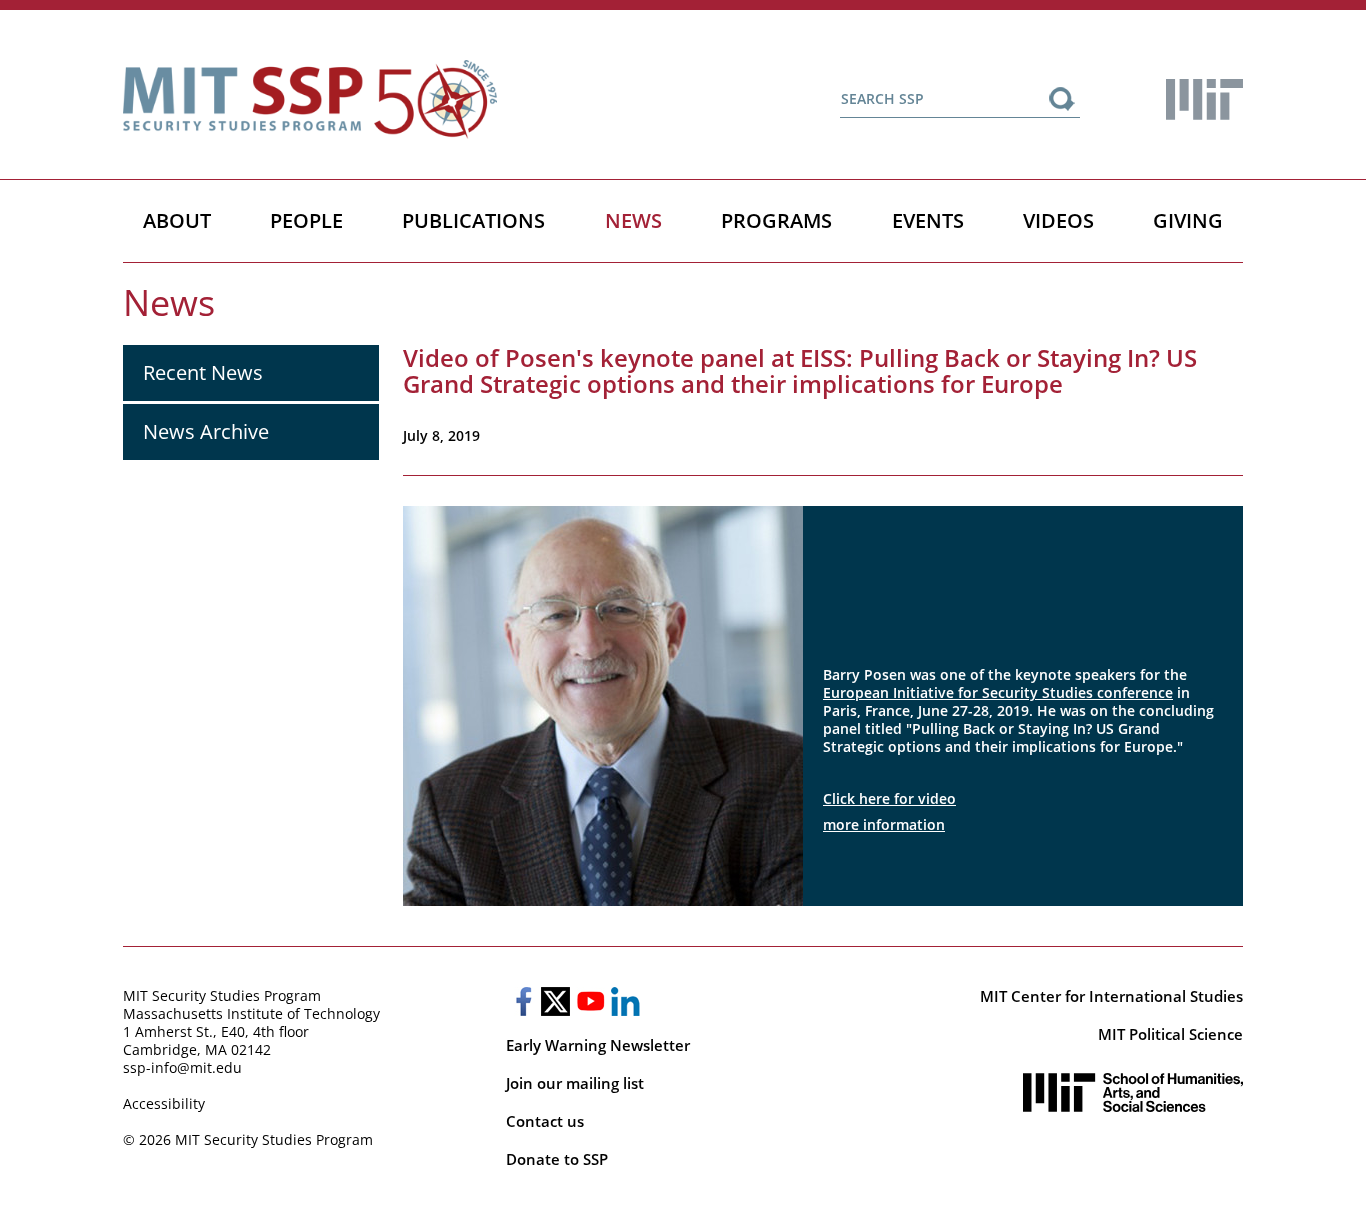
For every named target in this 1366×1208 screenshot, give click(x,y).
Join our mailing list (575, 1083)
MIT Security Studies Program (222, 995)
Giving (1188, 220)
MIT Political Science (1170, 1034)
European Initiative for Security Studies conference (998, 692)
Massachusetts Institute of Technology (251, 1013)
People (306, 220)
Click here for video (889, 798)
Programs (776, 220)
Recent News (203, 372)
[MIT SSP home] (310, 99)
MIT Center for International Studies (1111, 996)
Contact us (545, 1121)
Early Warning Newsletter (598, 1045)
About (177, 220)
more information (884, 824)
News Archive (206, 431)
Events (928, 220)
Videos (1058, 220)
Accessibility (164, 1103)
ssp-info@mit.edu (182, 1067)
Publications (473, 220)
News (633, 220)
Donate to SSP (557, 1159)
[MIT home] (1204, 99)
